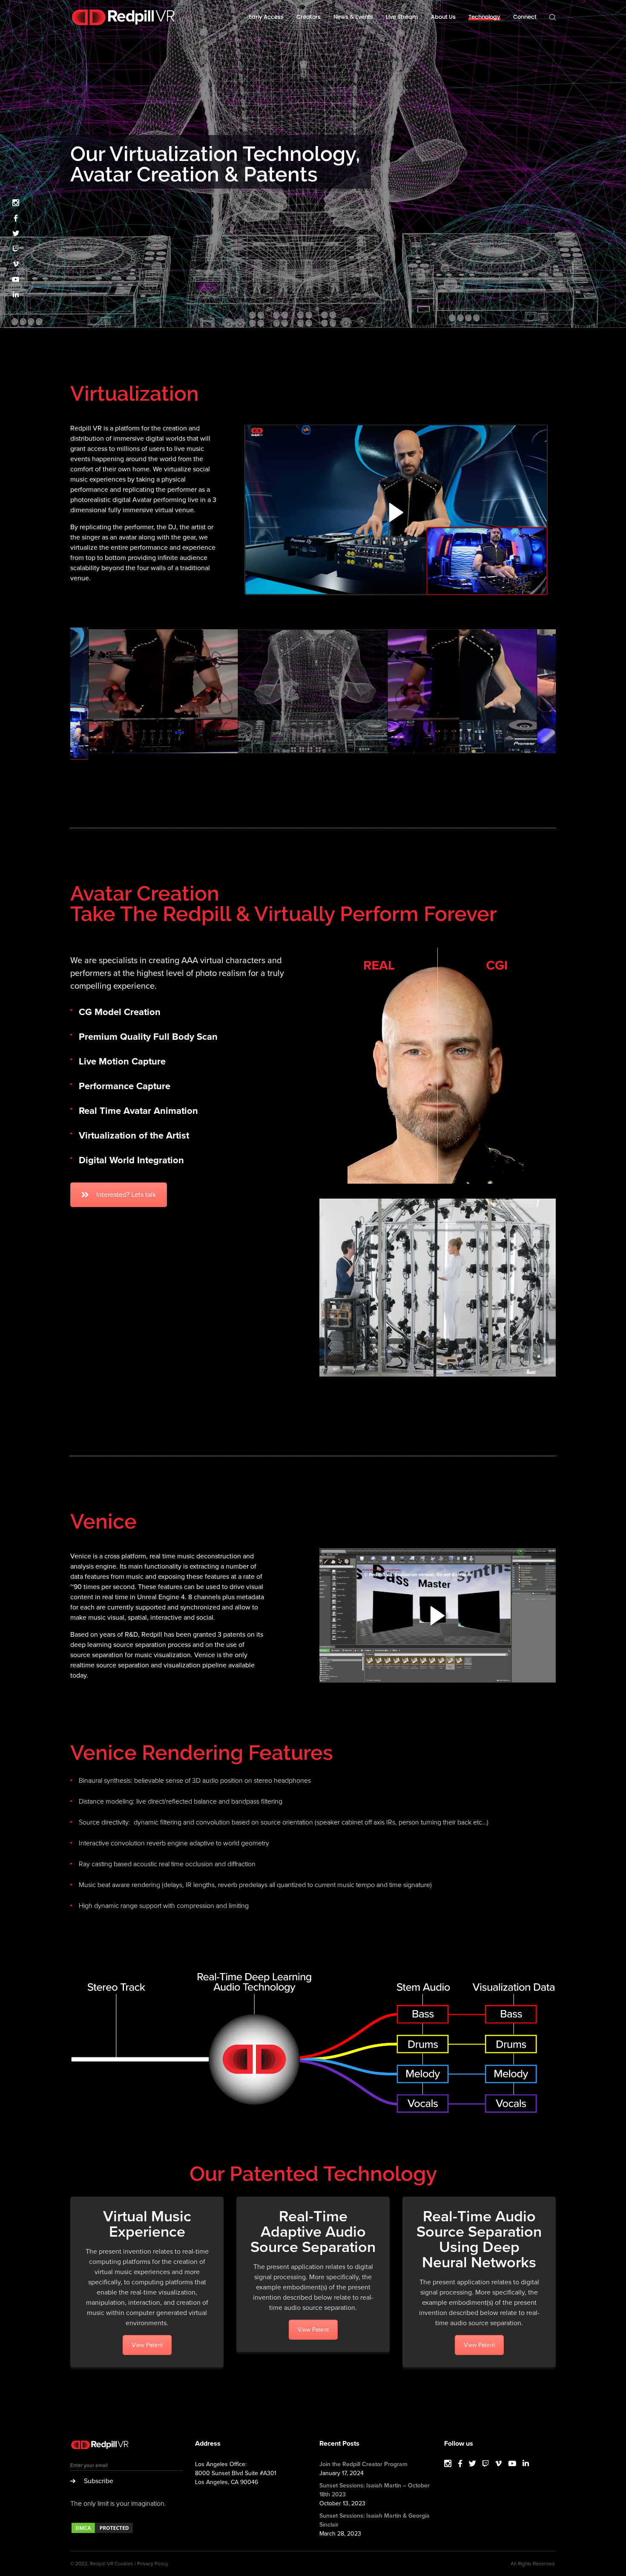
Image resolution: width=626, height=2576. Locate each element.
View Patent (147, 2345)
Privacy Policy (153, 2564)
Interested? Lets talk (126, 1195)
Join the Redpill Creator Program (363, 2464)
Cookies (124, 2564)
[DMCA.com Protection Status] (102, 2532)
